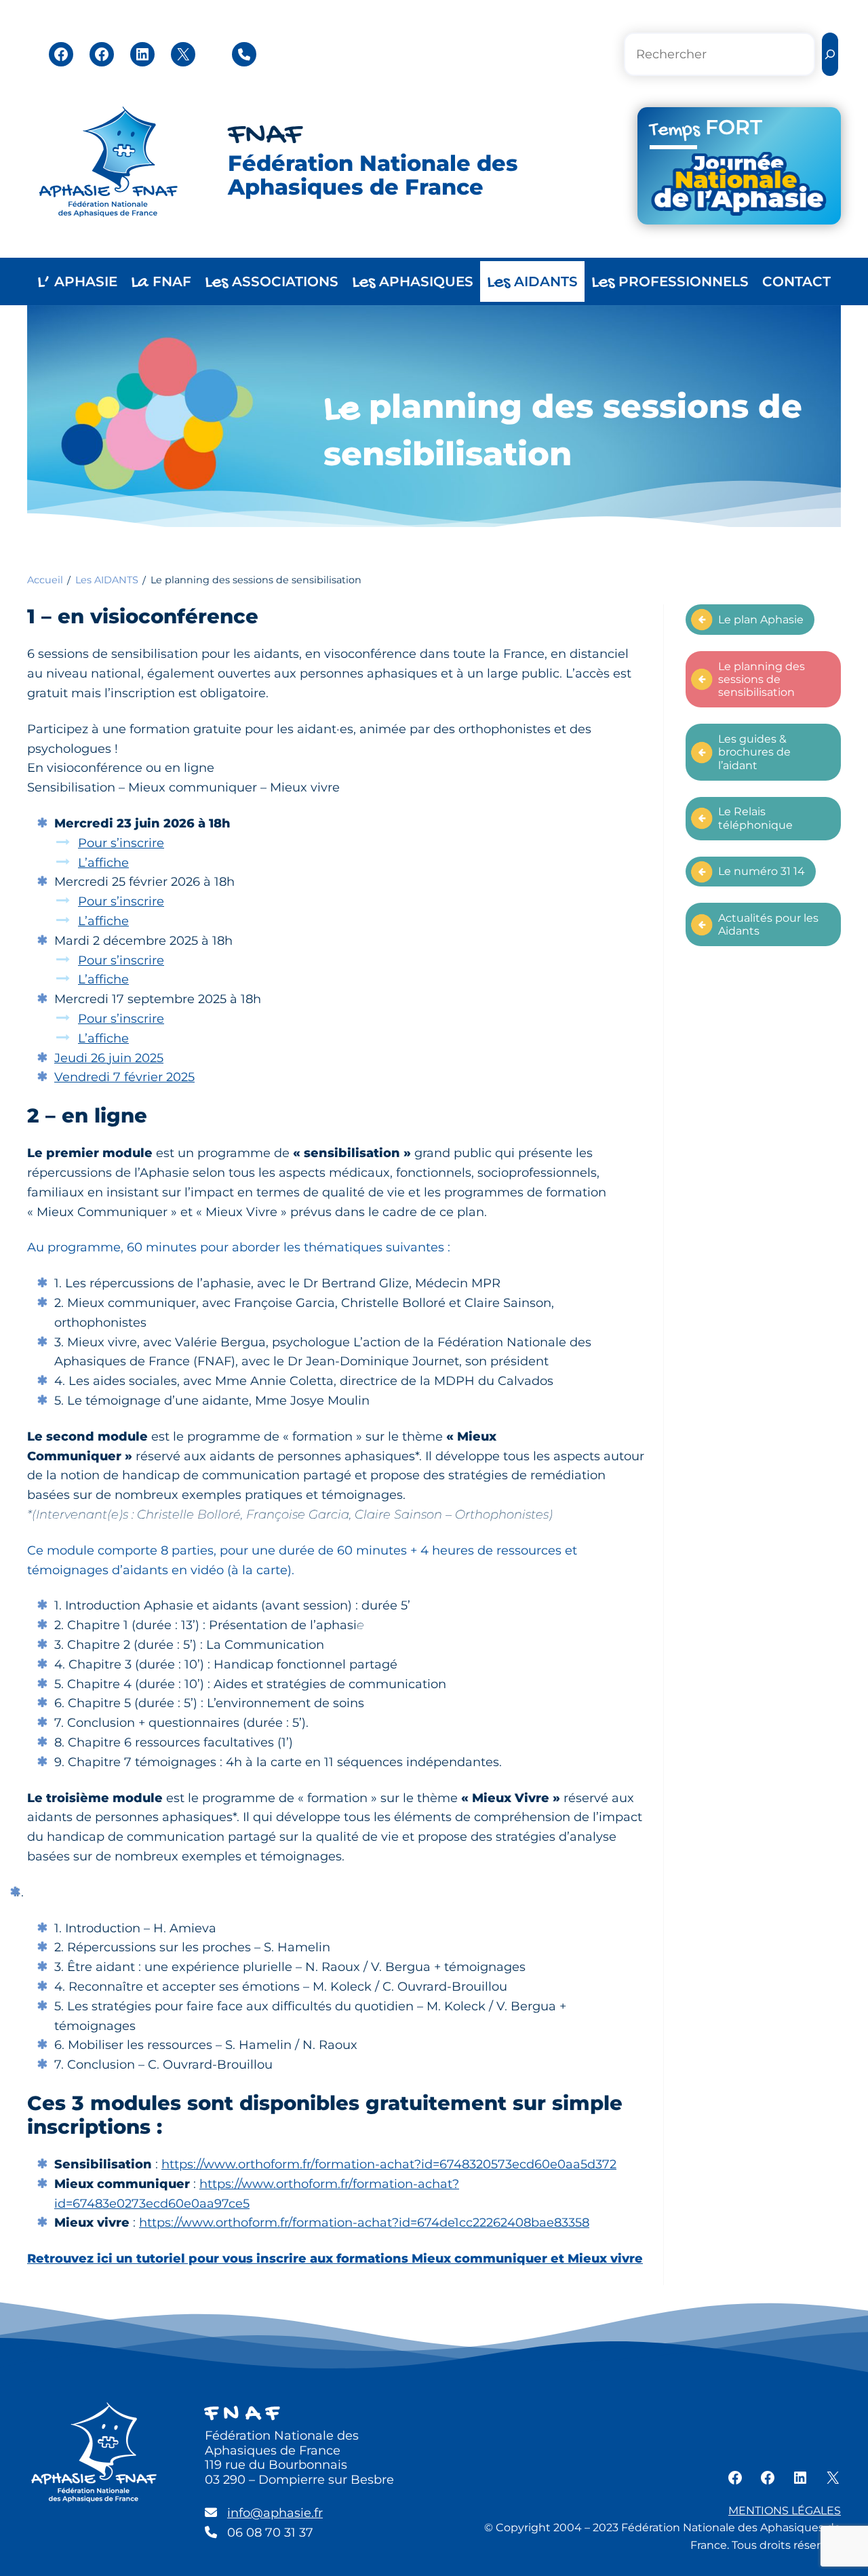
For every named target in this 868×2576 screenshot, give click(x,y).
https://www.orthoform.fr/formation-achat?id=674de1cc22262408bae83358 (364, 2223)
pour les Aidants (768, 924)
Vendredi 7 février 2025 (124, 1077)
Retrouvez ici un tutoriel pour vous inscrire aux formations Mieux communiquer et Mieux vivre (335, 2259)
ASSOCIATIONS (272, 282)
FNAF (265, 136)
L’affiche (103, 863)
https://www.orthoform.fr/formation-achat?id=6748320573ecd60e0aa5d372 (389, 2164)
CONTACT (796, 281)
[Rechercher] (830, 55)
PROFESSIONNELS (670, 282)
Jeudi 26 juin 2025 (109, 1058)
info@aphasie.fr (275, 2513)
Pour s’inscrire (121, 843)
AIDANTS (532, 282)
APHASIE (77, 282)
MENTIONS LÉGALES (785, 2511)
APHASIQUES (413, 282)
